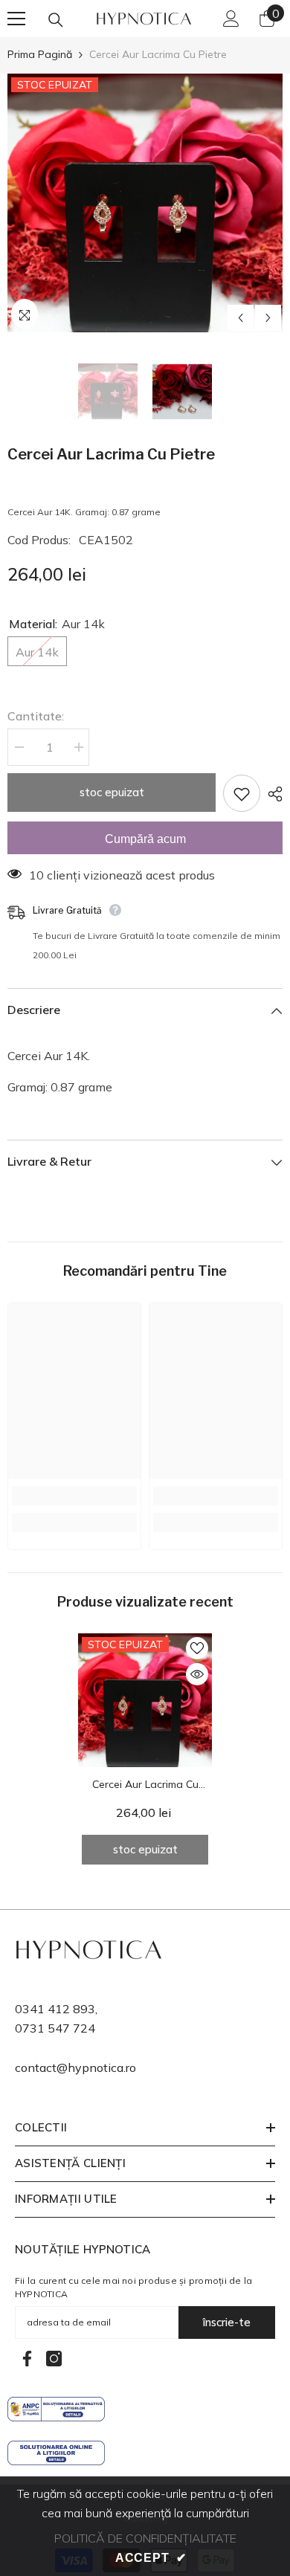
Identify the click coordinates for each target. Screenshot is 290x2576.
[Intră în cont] (231, 19)
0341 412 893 (55, 2009)
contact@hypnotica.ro (75, 2067)
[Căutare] (56, 20)
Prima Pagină (40, 54)
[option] (145, 203)
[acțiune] (271, 794)
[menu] (16, 19)
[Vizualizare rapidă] (197, 1674)
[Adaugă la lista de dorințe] (242, 793)
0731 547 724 (55, 2028)
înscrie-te (227, 2322)
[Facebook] (27, 2359)
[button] (241, 318)
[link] (74, 1496)
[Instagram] (54, 2359)
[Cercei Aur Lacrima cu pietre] (145, 1700)
